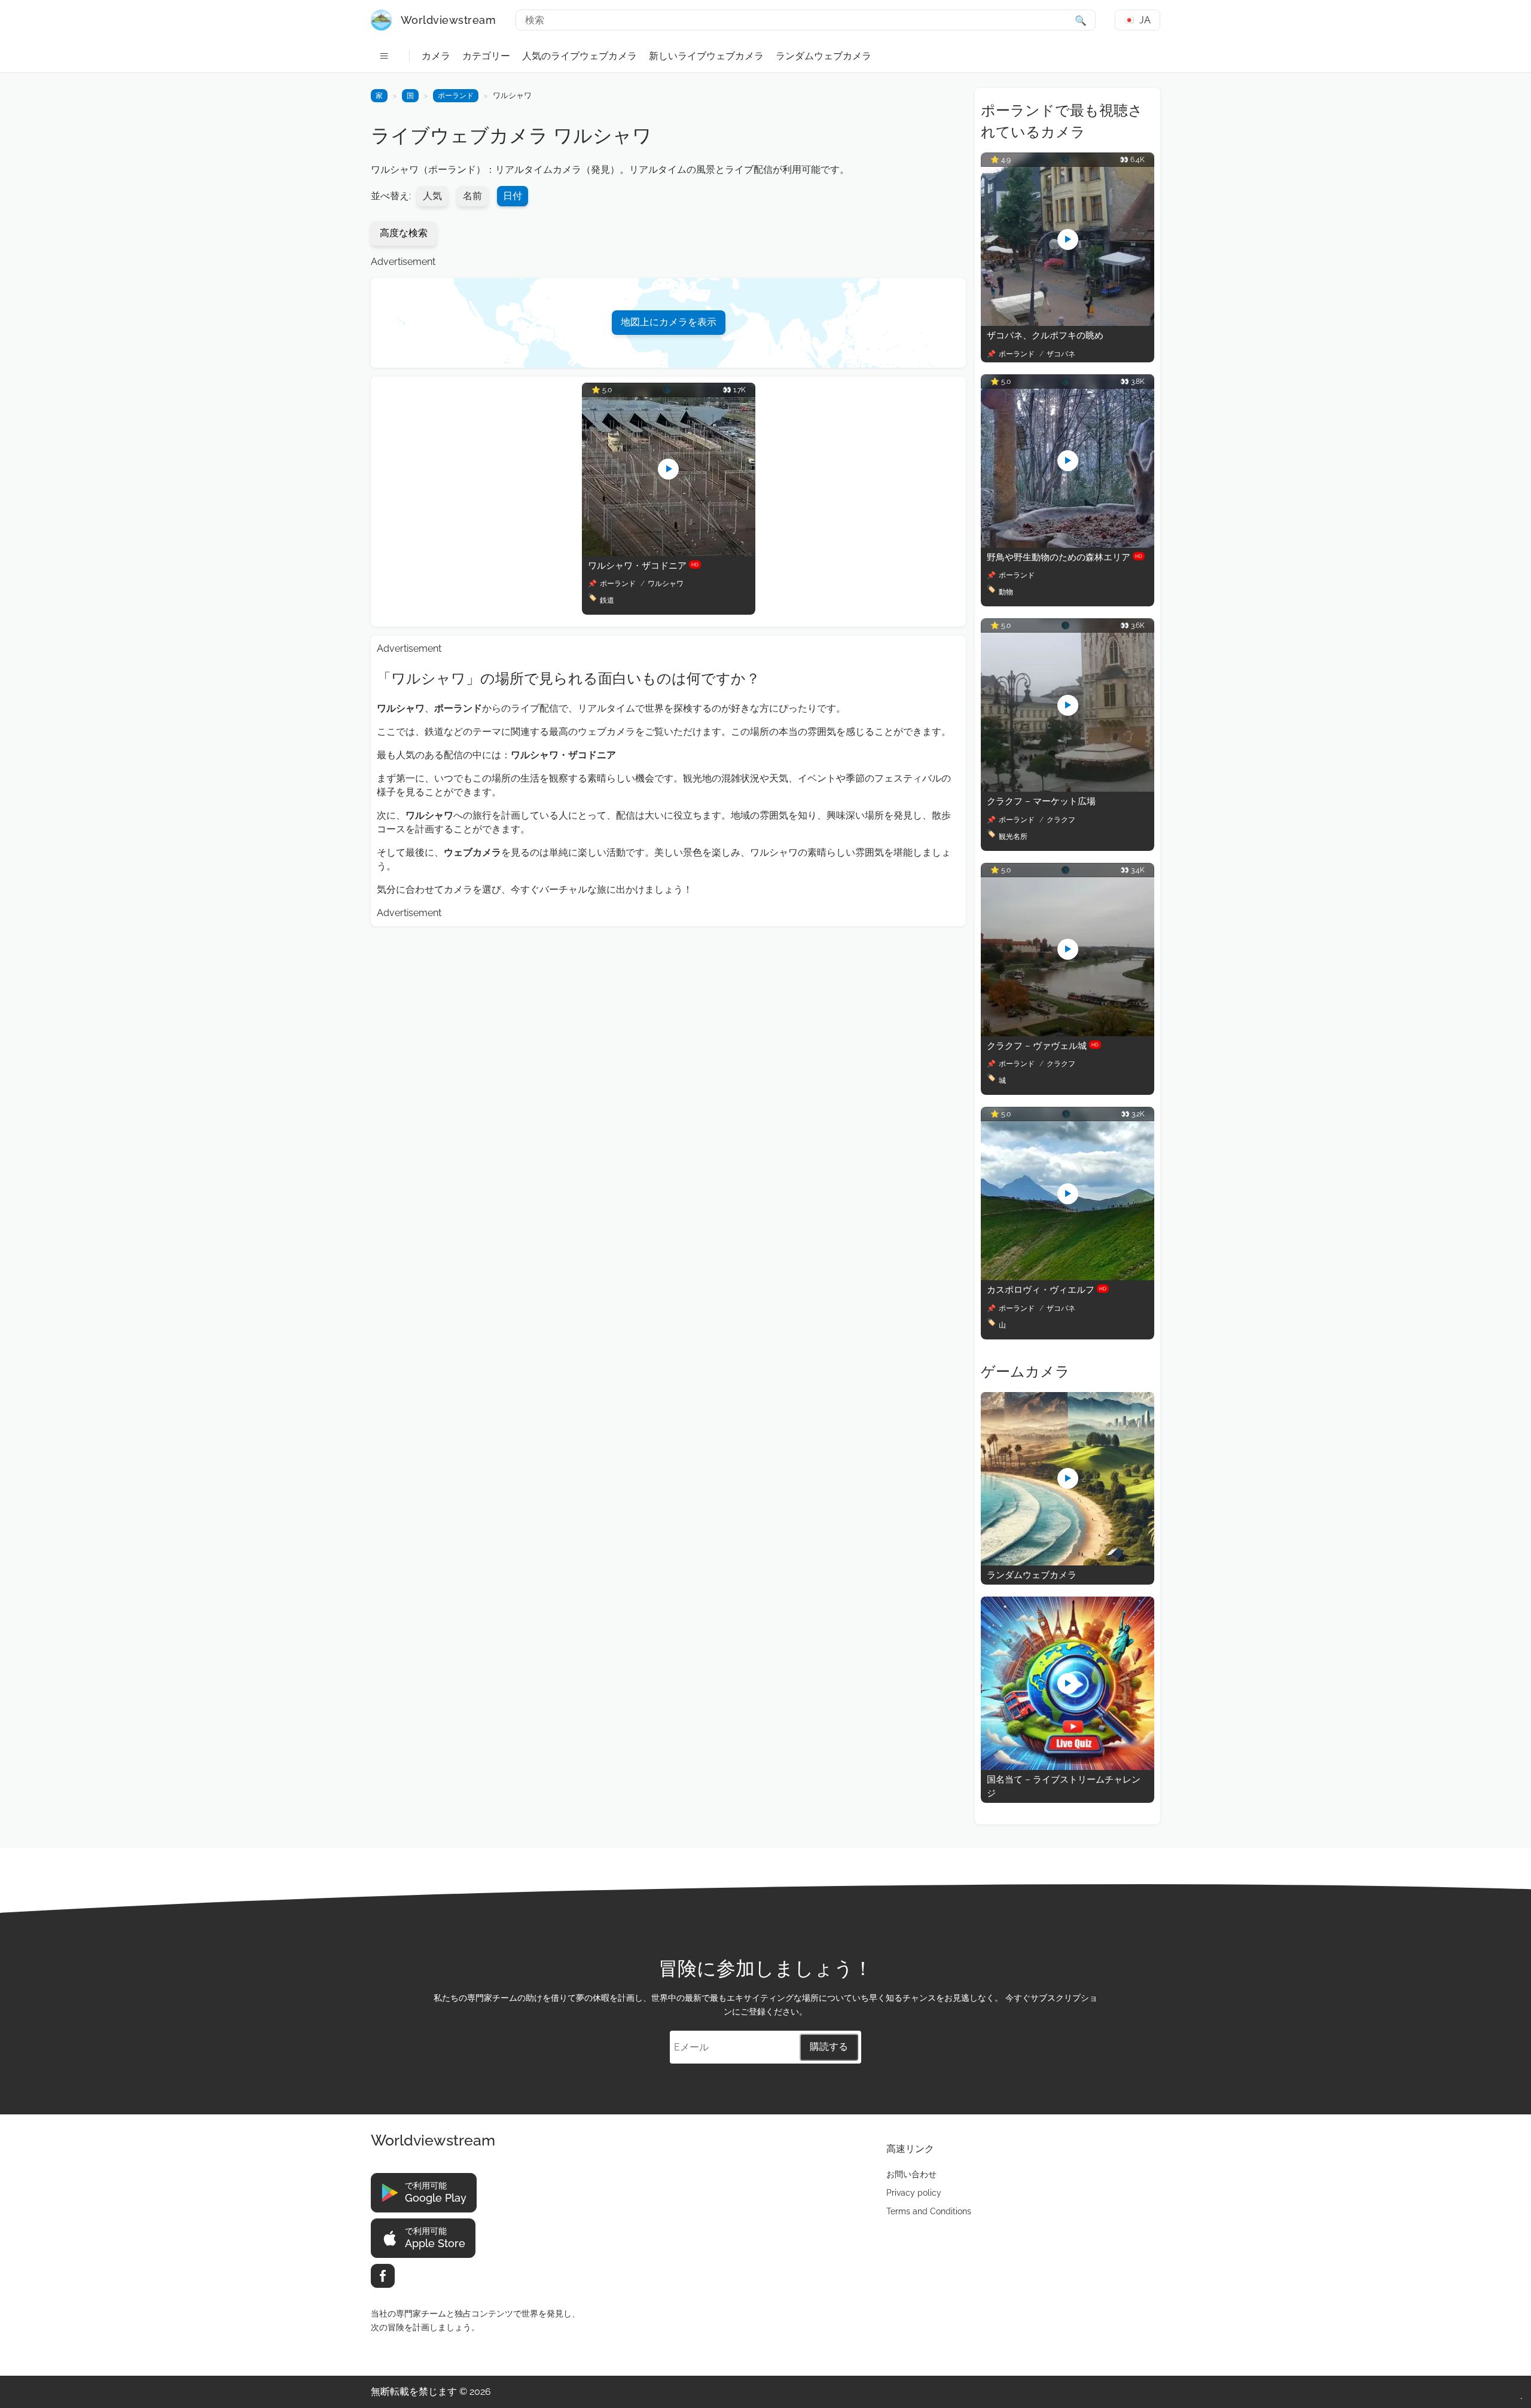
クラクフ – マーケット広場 (1041, 801)
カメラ (436, 56)
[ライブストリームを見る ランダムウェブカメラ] (1068, 1562)
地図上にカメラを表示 (669, 322)
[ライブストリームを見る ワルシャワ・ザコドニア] (669, 553)
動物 (1006, 592)
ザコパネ (1061, 354)
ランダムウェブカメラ (824, 56)
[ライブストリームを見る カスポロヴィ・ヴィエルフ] (1068, 1277)
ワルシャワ (666, 584)
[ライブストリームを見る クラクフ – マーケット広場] (1068, 788)
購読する (829, 2047)
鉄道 (607, 600)
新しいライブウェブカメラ (706, 56)
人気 (432, 196)
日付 (513, 196)
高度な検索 (404, 233)
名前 (472, 196)
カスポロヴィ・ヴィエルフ (1047, 1290)
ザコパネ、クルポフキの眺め (1045, 335)
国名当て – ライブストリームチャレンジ (1064, 1786)
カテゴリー (486, 56)
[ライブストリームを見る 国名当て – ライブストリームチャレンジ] (1068, 1767)
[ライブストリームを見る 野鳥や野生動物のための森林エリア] (1068, 544)
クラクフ (1061, 820)
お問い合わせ (911, 2174)
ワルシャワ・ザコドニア (643, 566)
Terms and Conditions (929, 2211)
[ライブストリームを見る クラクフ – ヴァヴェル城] (1068, 1033)
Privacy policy (914, 2193)
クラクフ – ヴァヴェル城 (1043, 1046)
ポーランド (456, 96)
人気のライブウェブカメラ (580, 56)
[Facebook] (383, 2276)
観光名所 (1013, 837)
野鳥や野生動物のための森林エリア (1065, 557)
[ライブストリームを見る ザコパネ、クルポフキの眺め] (1068, 323)
